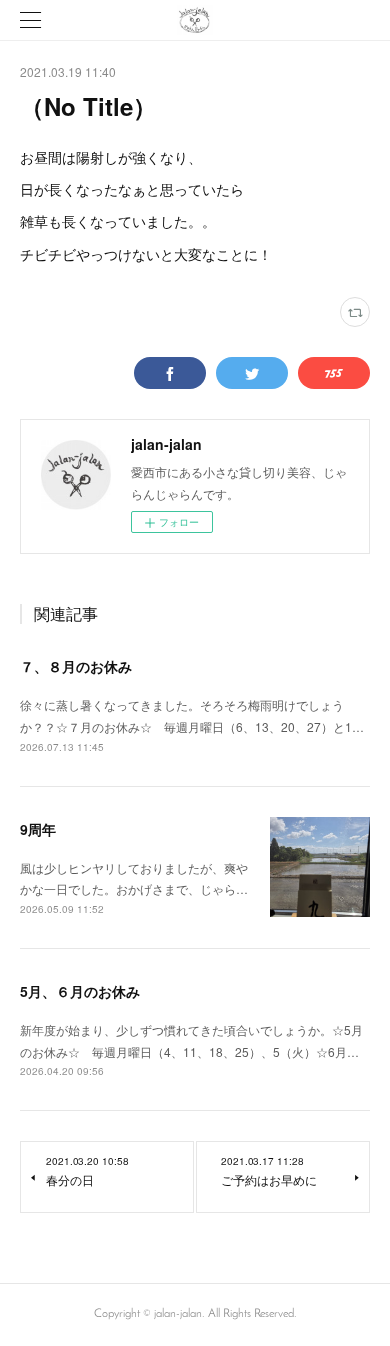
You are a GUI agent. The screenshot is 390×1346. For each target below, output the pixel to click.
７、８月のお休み (76, 666)
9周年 (38, 829)
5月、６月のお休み (80, 991)
